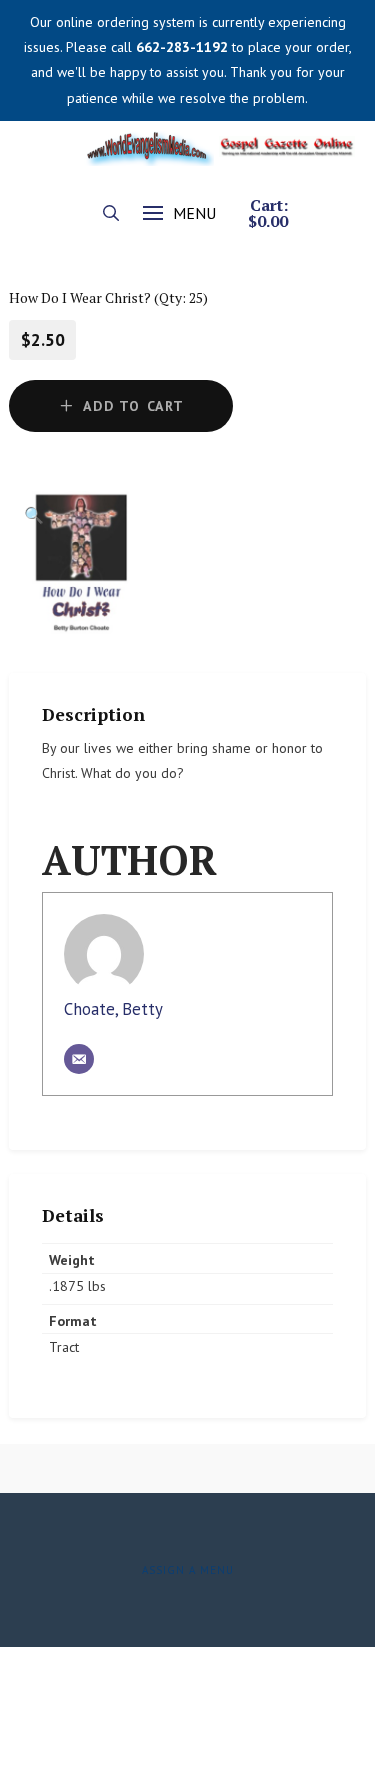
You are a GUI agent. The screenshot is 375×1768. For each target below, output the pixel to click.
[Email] (79, 1059)
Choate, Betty (113, 1009)
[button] (111, 213)
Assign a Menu (188, 1570)
